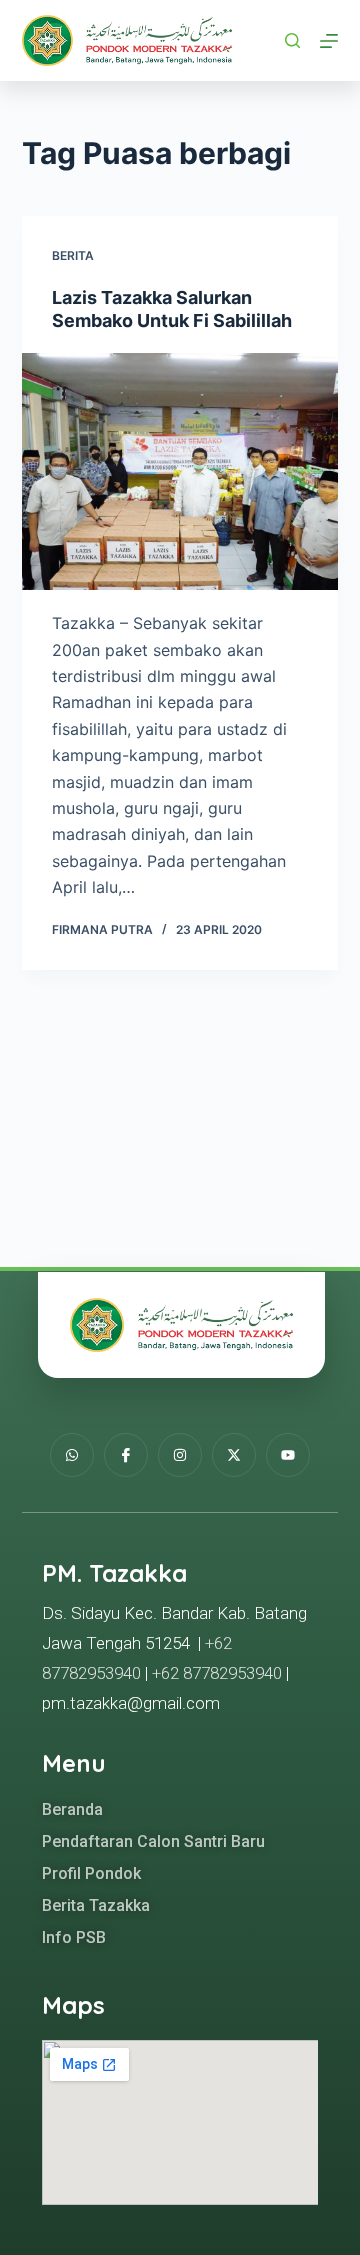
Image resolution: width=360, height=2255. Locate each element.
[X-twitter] (234, 1455)
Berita (73, 255)
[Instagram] (180, 1455)
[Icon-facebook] (126, 1455)
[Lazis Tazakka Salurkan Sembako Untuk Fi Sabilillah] (180, 472)
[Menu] (329, 41)
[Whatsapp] (72, 1455)
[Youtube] (288, 1455)
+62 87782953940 (217, 1673)
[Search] (292, 40)
